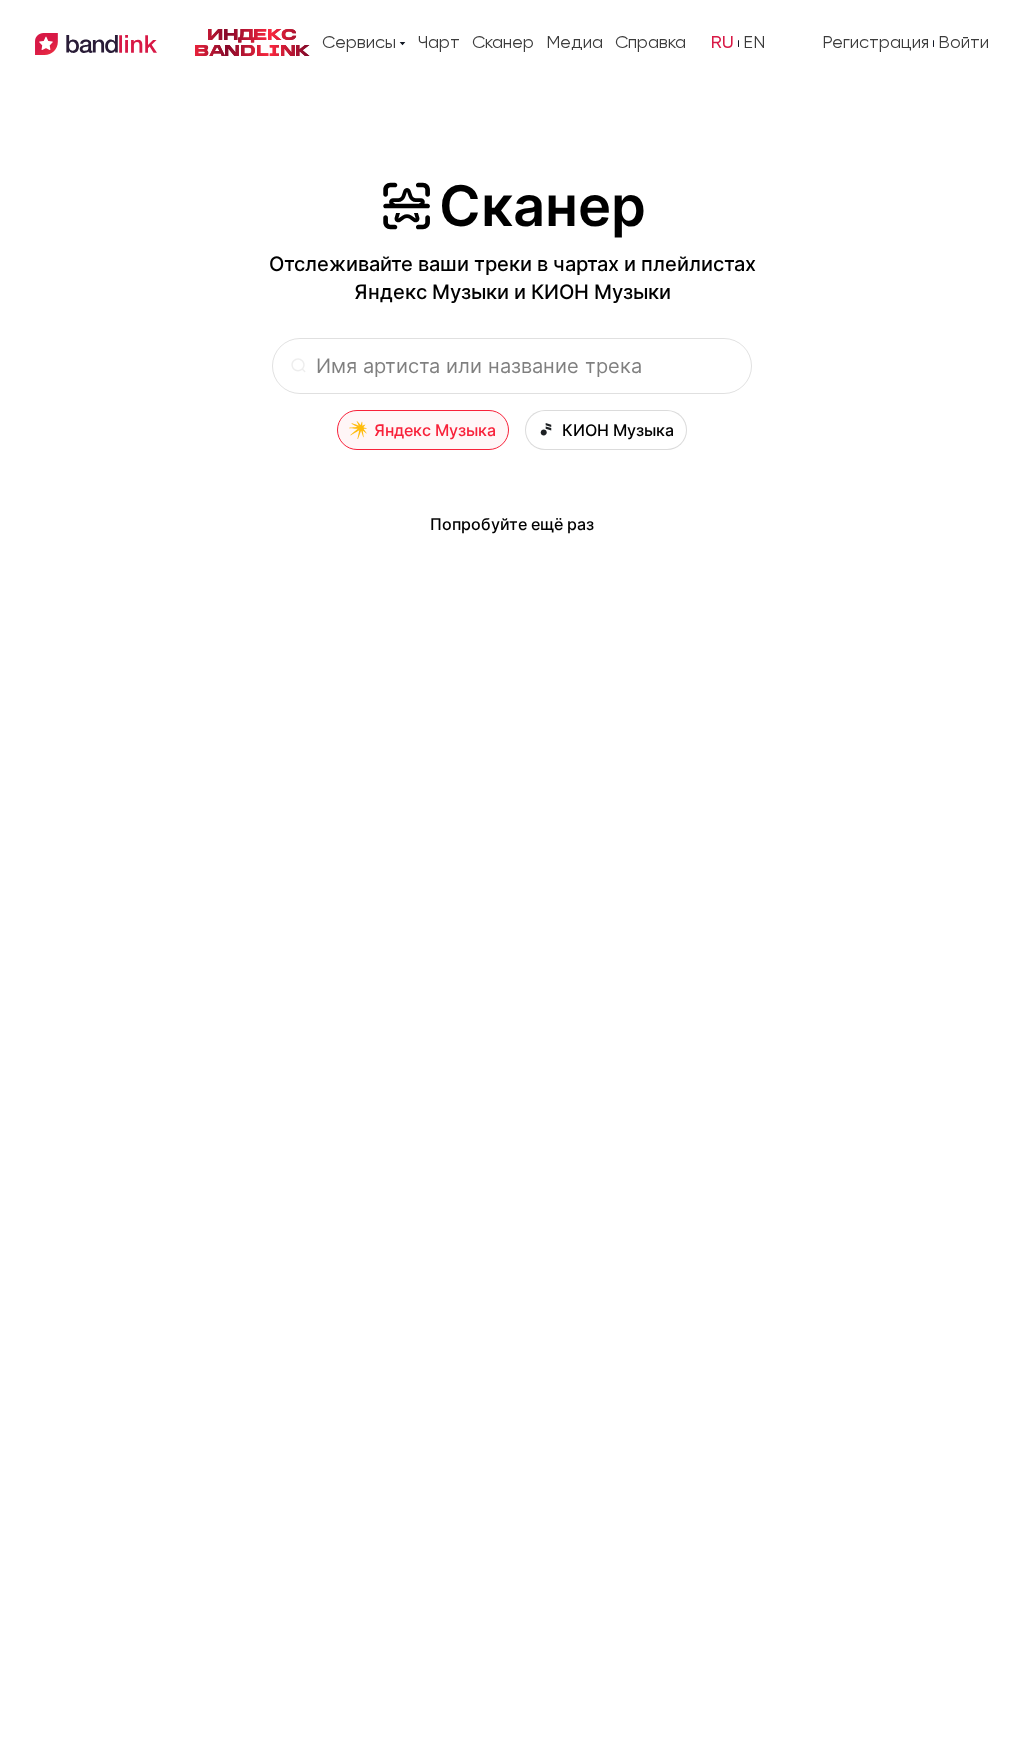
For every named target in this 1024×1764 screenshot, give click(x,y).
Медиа (574, 43)
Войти (963, 43)
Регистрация (875, 43)
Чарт (439, 43)
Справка (650, 43)
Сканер (503, 43)
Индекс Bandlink (252, 44)
